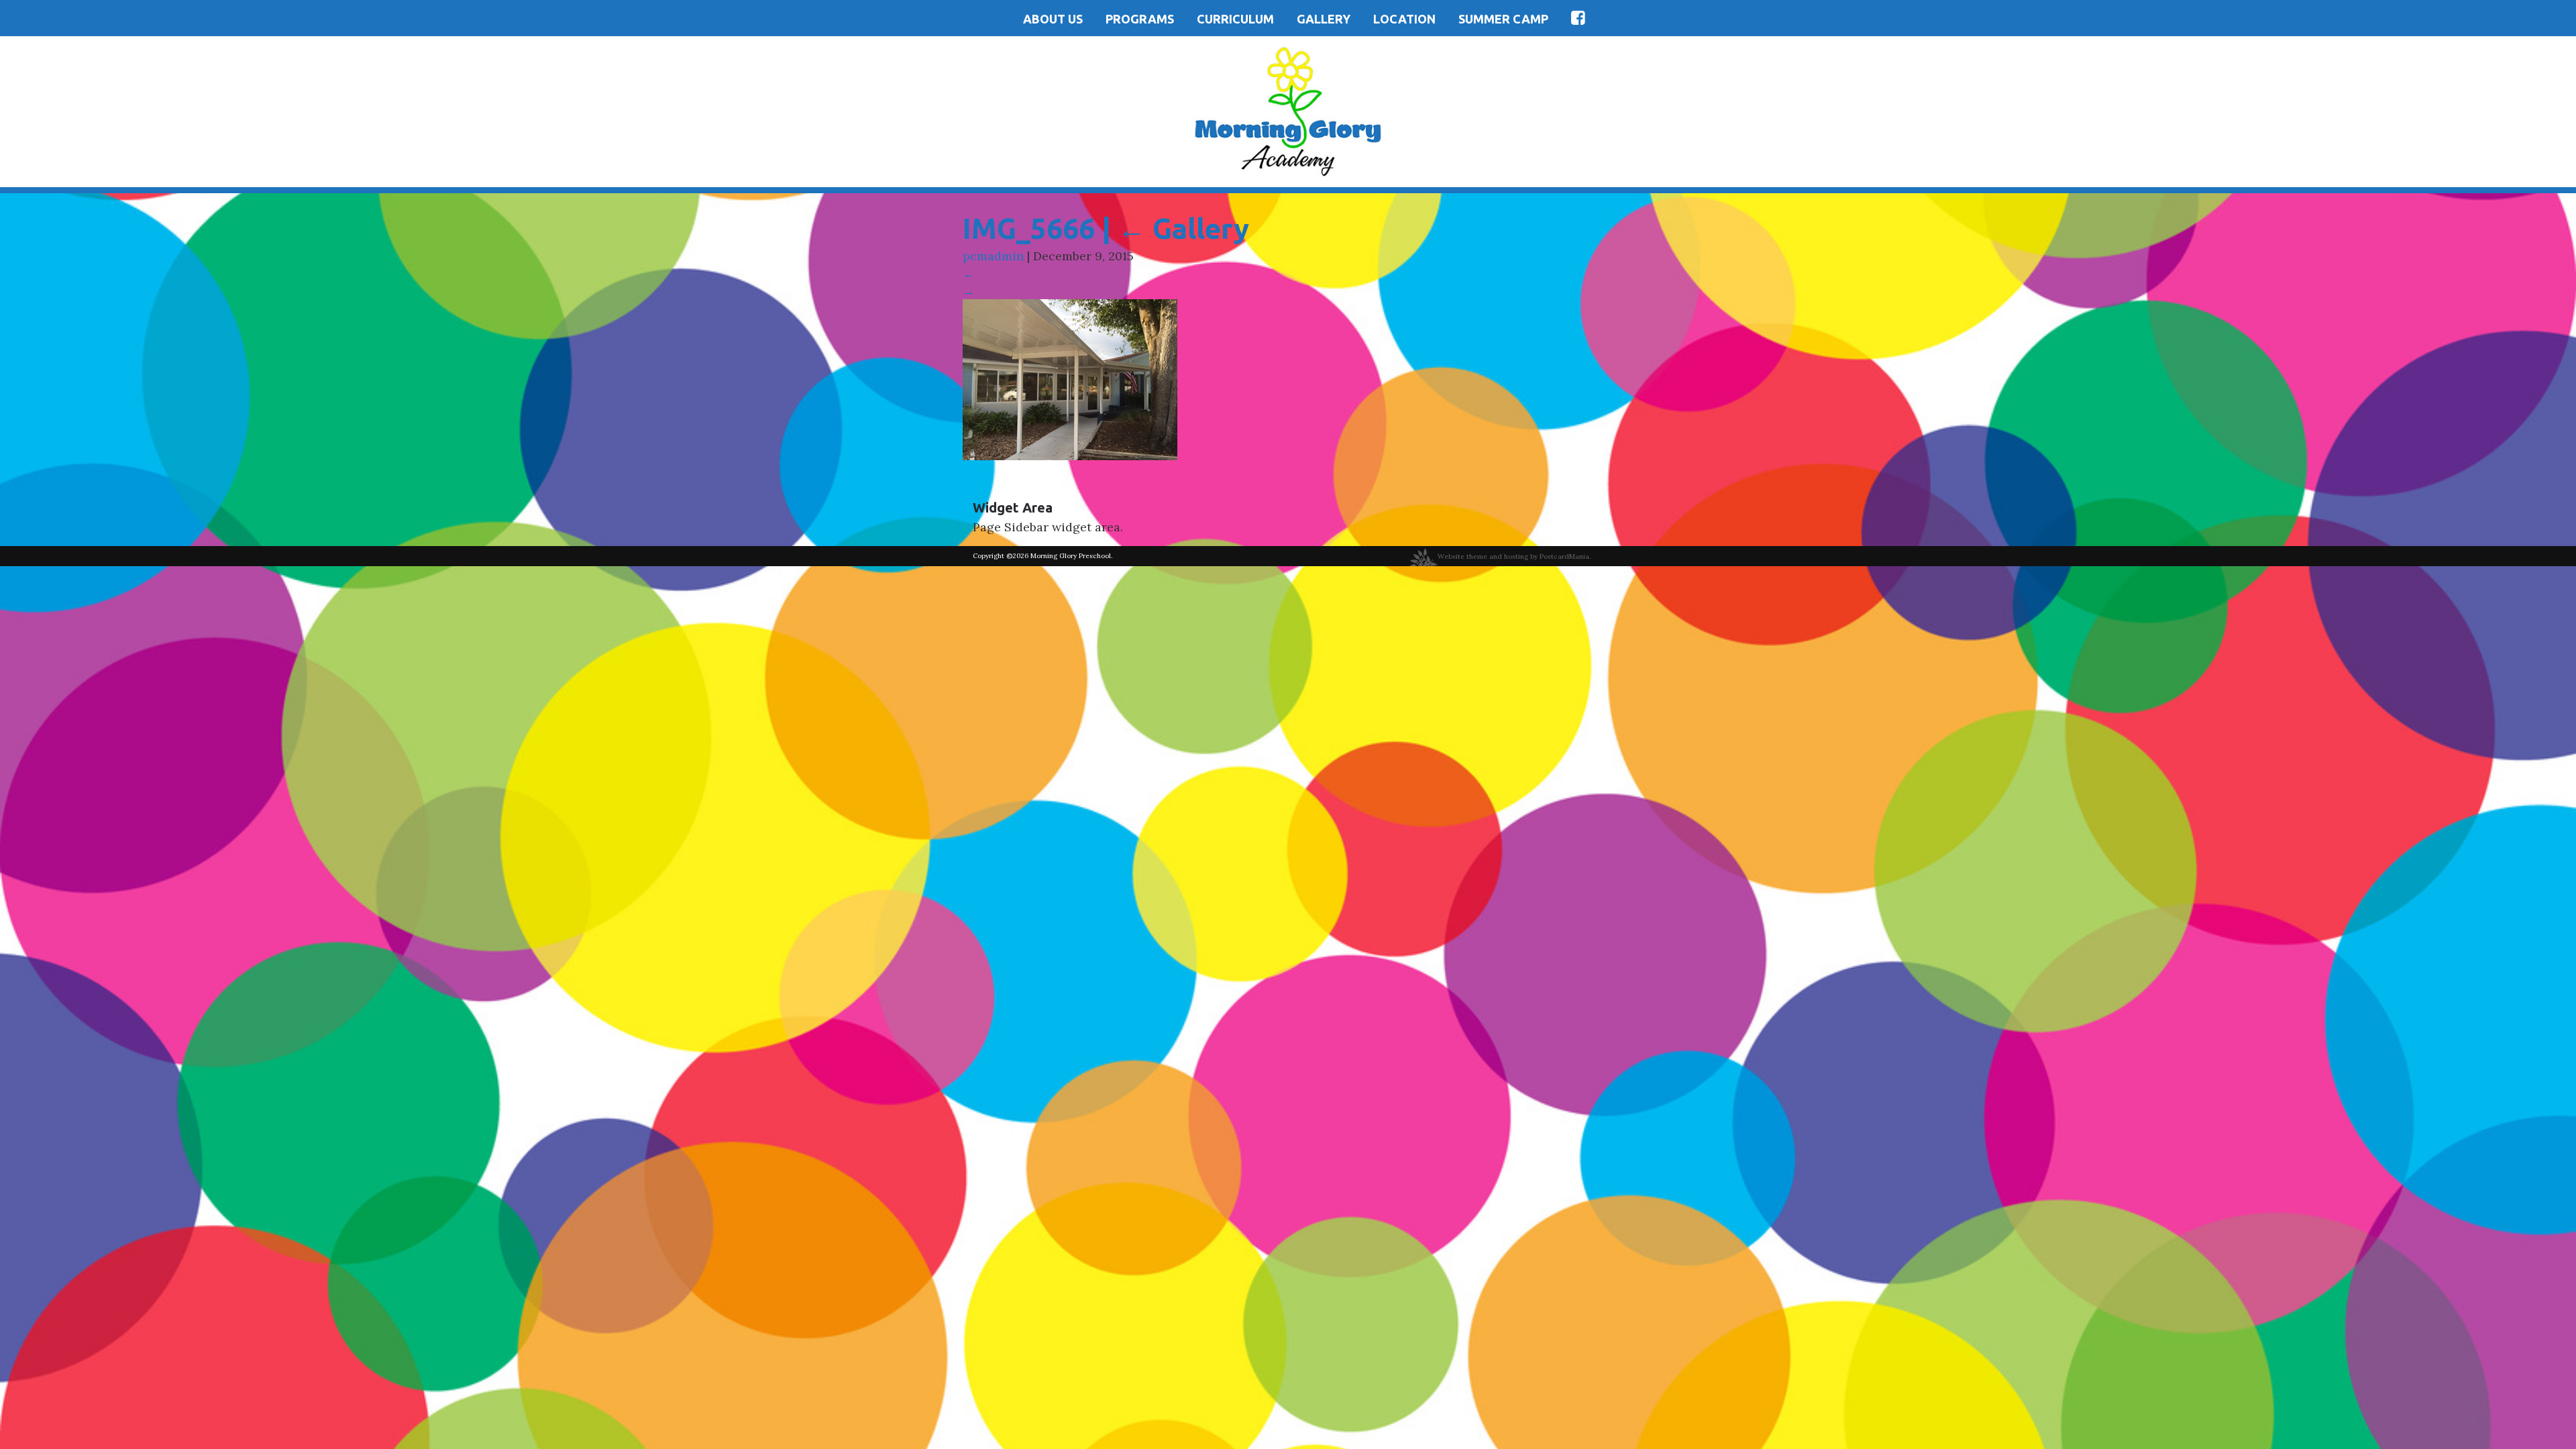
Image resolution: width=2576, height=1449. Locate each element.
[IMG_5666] (1070, 379)
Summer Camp (1503, 19)
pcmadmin (993, 256)
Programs (1140, 19)
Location (1404, 19)
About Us (1053, 19)
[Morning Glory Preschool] (1288, 110)
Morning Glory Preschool (1071, 556)
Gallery (1324, 19)
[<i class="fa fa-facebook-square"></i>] (1578, 18)
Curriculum (1235, 19)
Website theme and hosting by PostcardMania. (1514, 556)
